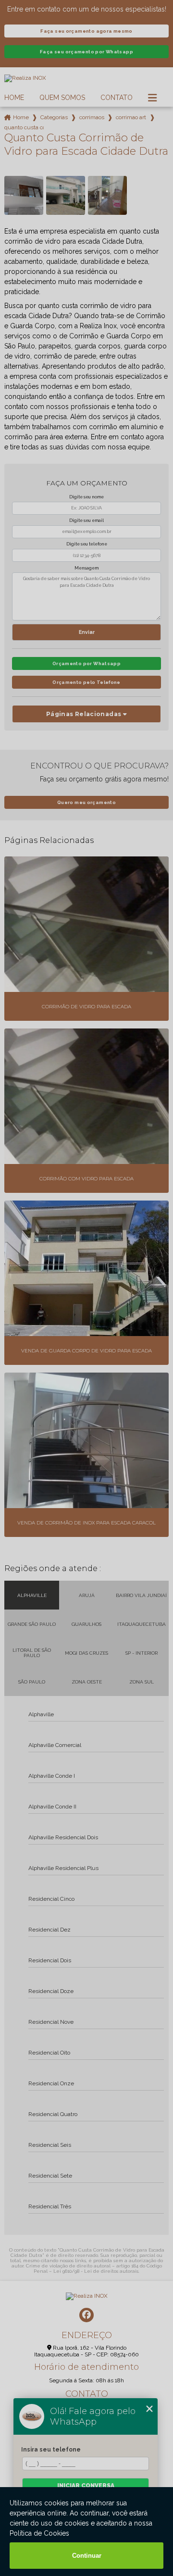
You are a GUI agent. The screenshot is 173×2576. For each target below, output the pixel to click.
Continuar (87, 2556)
